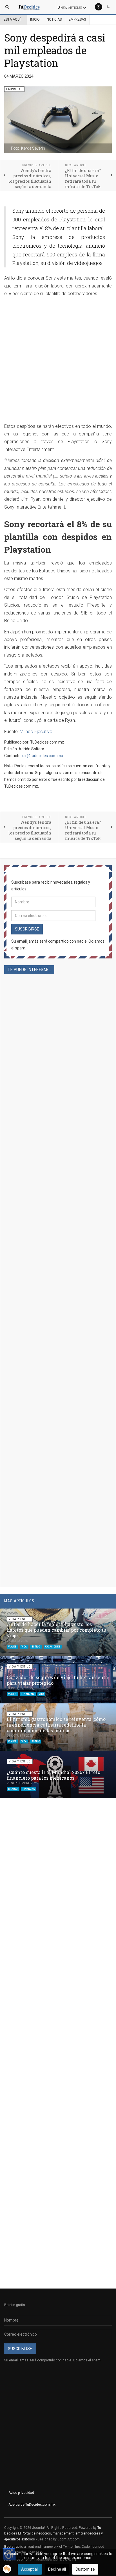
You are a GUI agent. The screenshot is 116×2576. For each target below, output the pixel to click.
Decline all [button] (57, 2569)
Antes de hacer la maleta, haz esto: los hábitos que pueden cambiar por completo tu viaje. (57, 1630)
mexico (13, 1789)
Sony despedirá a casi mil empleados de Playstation (55, 50)
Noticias (54, 19)
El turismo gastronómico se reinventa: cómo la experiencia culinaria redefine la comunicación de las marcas (56, 1725)
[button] (98, 1616)
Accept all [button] (30, 2569)
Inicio (35, 19)
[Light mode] (99, 7)
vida (24, 1646)
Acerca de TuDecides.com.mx (32, 2505)
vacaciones (53, 1646)
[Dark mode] (108, 7)
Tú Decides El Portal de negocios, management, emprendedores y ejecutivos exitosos (53, 2533)
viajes (13, 1646)
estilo (36, 1646)
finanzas (28, 1694)
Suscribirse (27, 929)
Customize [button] (85, 2569)
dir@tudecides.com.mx (43, 756)
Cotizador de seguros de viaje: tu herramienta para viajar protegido (57, 1680)
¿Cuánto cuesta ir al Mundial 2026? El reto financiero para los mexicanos (53, 1775)
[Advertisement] (58, 362)
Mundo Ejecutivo (36, 732)
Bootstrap (12, 2547)
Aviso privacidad (21, 2493)
